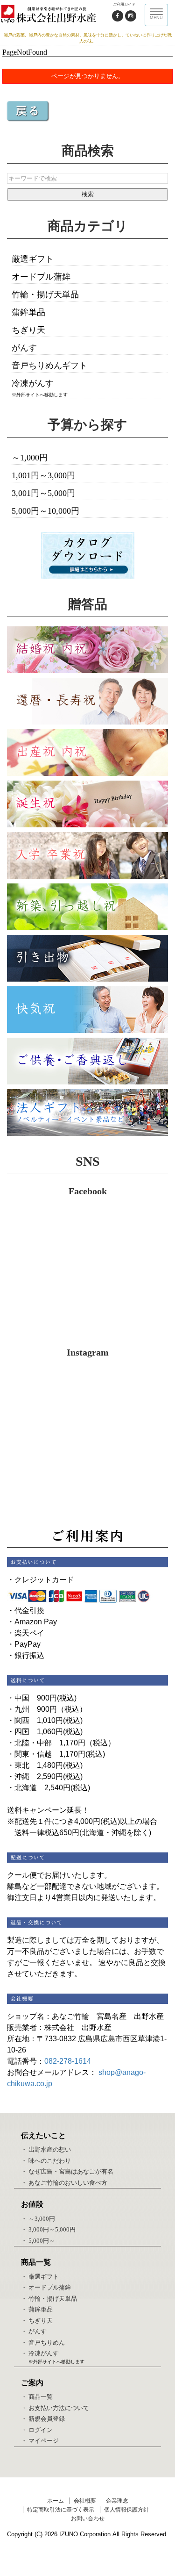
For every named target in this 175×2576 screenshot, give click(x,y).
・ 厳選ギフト (40, 2277)
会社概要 (85, 2501)
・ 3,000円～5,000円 (48, 2229)
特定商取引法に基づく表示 (61, 2510)
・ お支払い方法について (55, 2408)
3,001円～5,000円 (43, 493)
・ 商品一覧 (37, 2397)
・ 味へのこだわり (46, 2161)
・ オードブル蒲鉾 (46, 2287)
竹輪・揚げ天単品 (45, 294)
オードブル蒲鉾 (41, 277)
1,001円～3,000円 (43, 475)
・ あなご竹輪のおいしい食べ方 (64, 2183)
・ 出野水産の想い (46, 2149)
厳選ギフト (33, 259)
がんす (24, 348)
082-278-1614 (68, 2061)
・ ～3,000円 (38, 2219)
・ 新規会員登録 (43, 2419)
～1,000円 (30, 458)
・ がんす (34, 2331)
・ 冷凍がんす (40, 2353)
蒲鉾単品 (28, 312)
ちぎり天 (28, 330)
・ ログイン (37, 2430)
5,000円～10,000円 (45, 511)
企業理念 (117, 2501)
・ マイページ (40, 2441)
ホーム (56, 2501)
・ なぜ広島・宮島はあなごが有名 (67, 2171)
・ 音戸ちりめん (43, 2343)
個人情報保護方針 (126, 2510)
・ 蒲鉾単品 (37, 2309)
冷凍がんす (33, 383)
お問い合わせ (88, 2519)
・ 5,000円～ (38, 2241)
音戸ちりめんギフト (49, 366)
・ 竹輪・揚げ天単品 (49, 2299)
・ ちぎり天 (37, 2321)
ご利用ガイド (124, 4)
